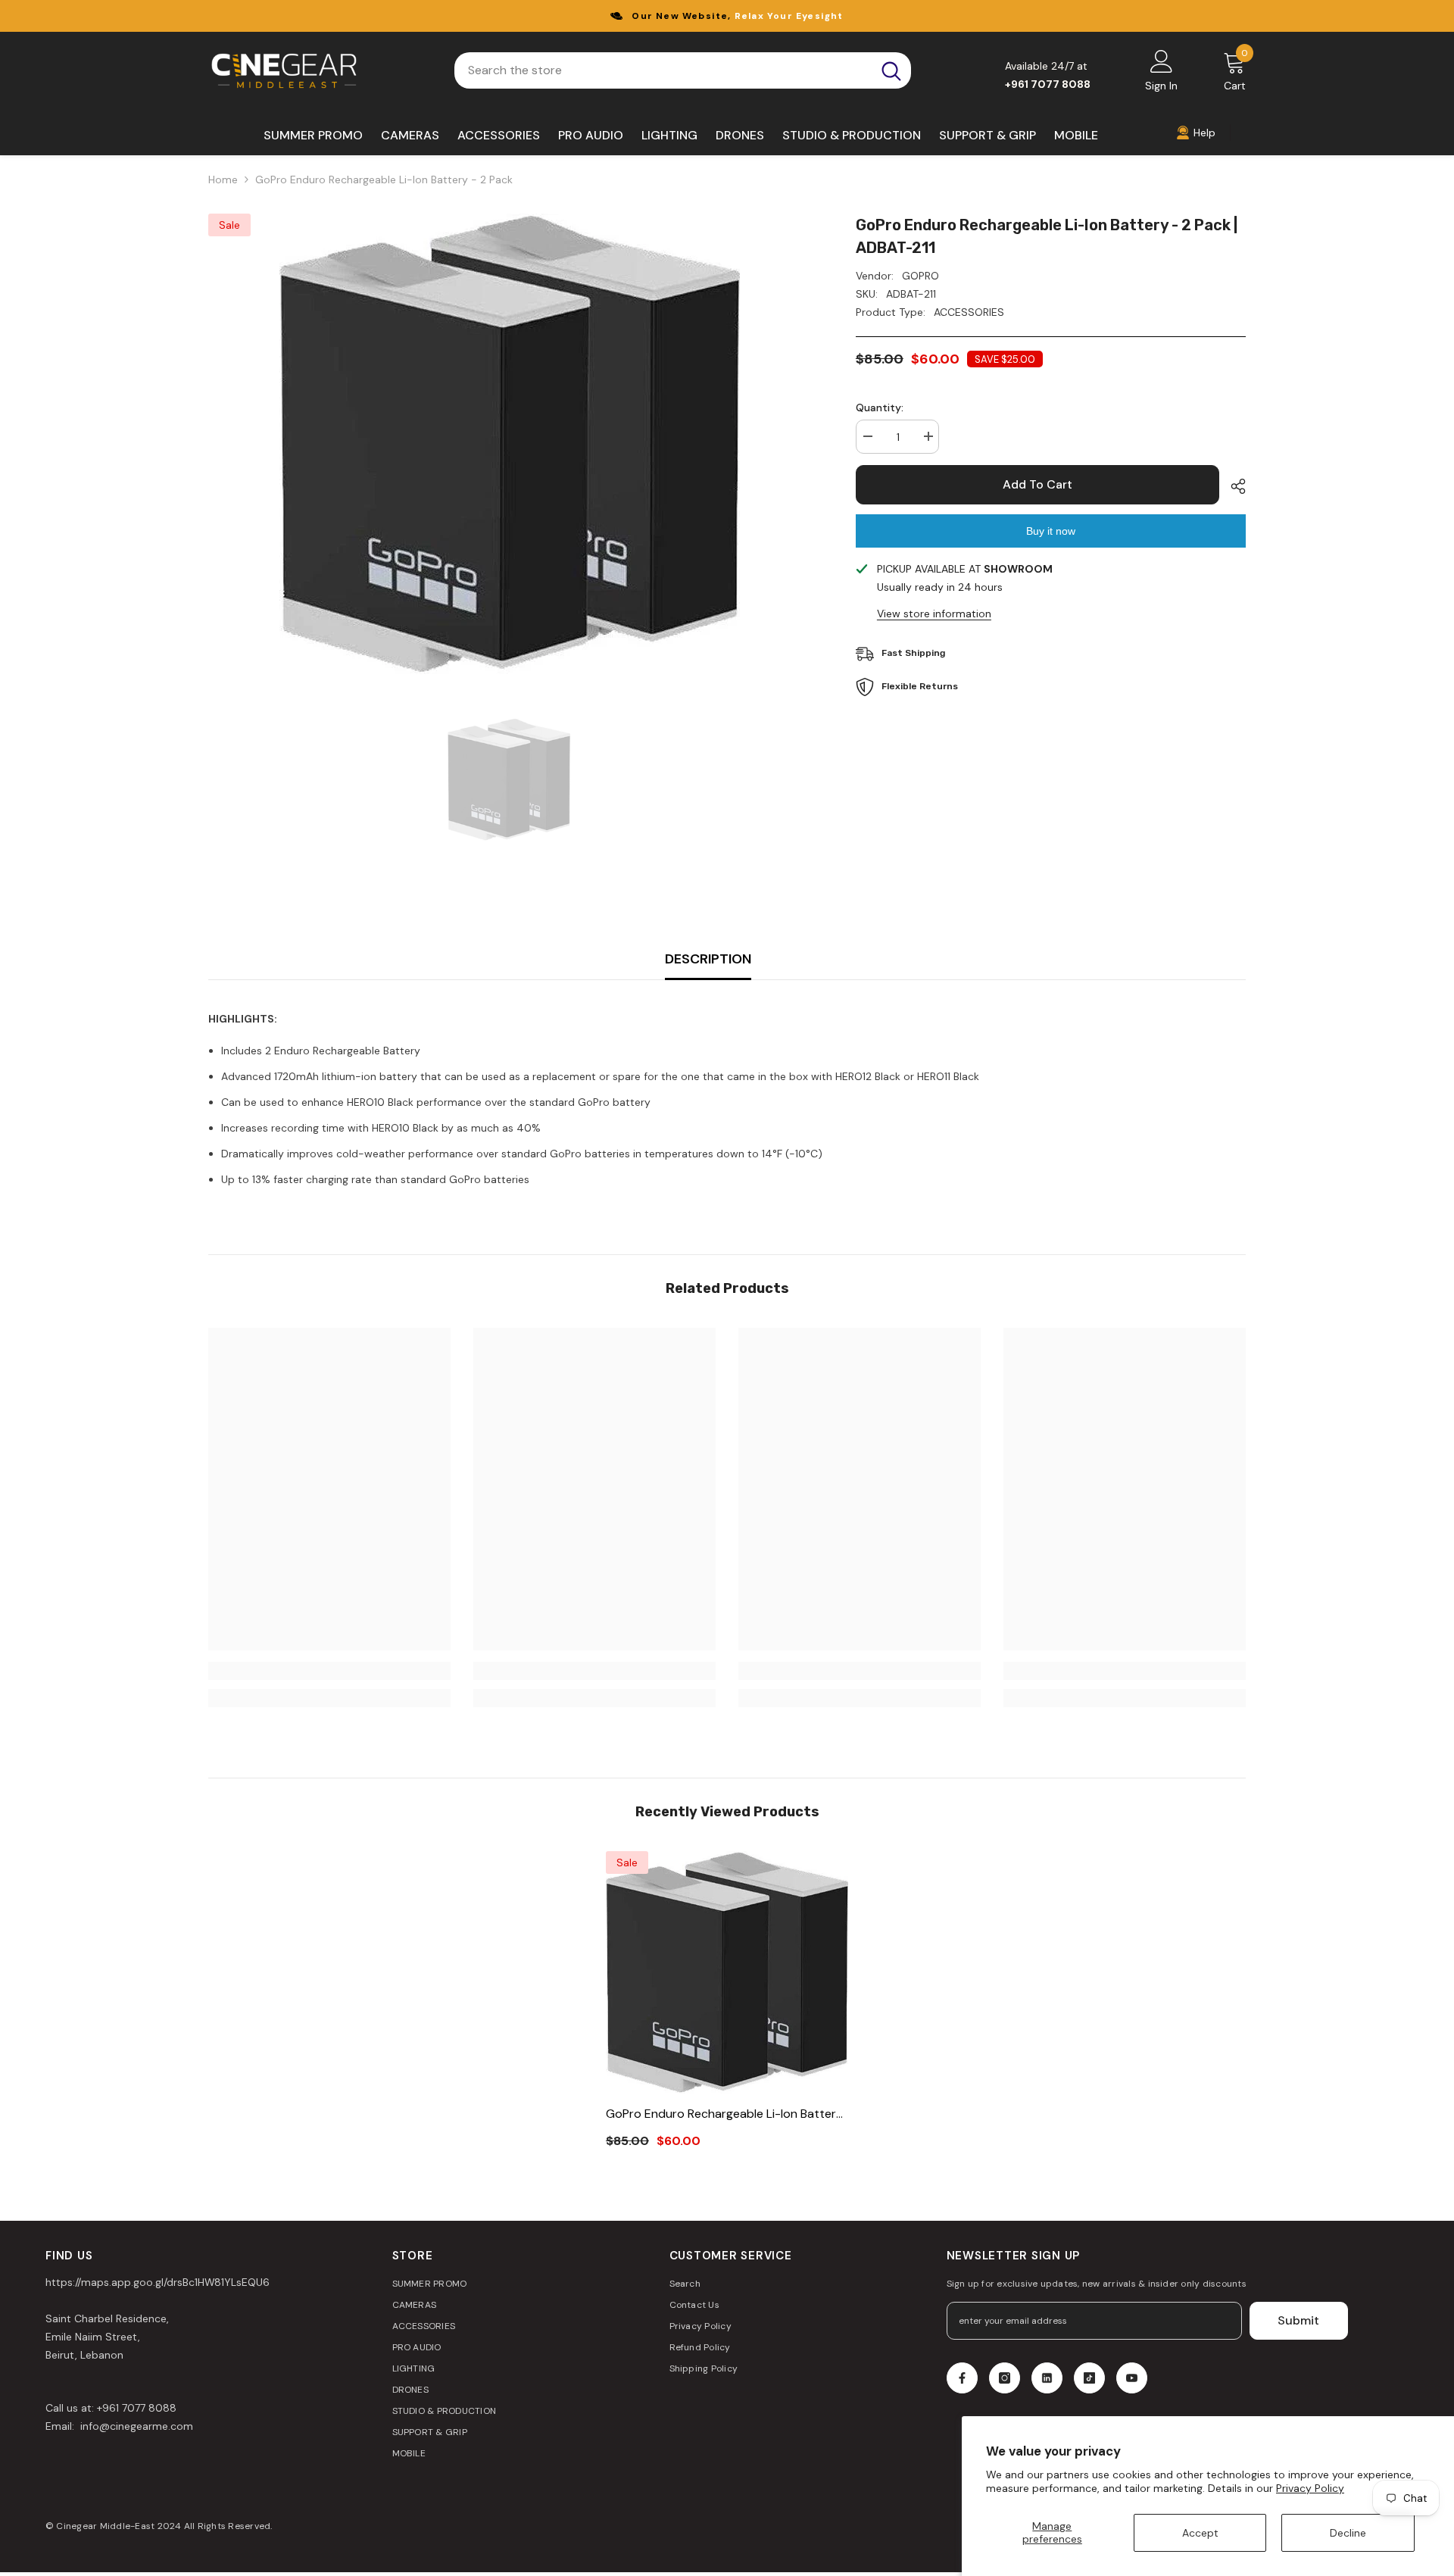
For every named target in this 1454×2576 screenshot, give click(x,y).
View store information (934, 614)
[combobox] (663, 70)
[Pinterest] (1047, 2378)
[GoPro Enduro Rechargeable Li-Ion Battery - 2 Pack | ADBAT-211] (727, 1972)
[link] (329, 1671)
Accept (1200, 2533)
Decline (1348, 2533)
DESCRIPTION (708, 959)
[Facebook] (962, 2378)
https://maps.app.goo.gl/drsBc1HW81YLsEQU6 (158, 2282)
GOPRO (920, 276)
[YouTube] (1132, 2378)
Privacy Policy (1310, 2488)
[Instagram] (1005, 2378)
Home (223, 180)
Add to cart (1037, 484)
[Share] (1232, 486)
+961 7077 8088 (137, 2408)
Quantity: (880, 407)
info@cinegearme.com (135, 2426)
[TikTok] (1089, 2378)
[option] (509, 444)
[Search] (683, 70)
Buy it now (1051, 531)
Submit (1298, 2320)
